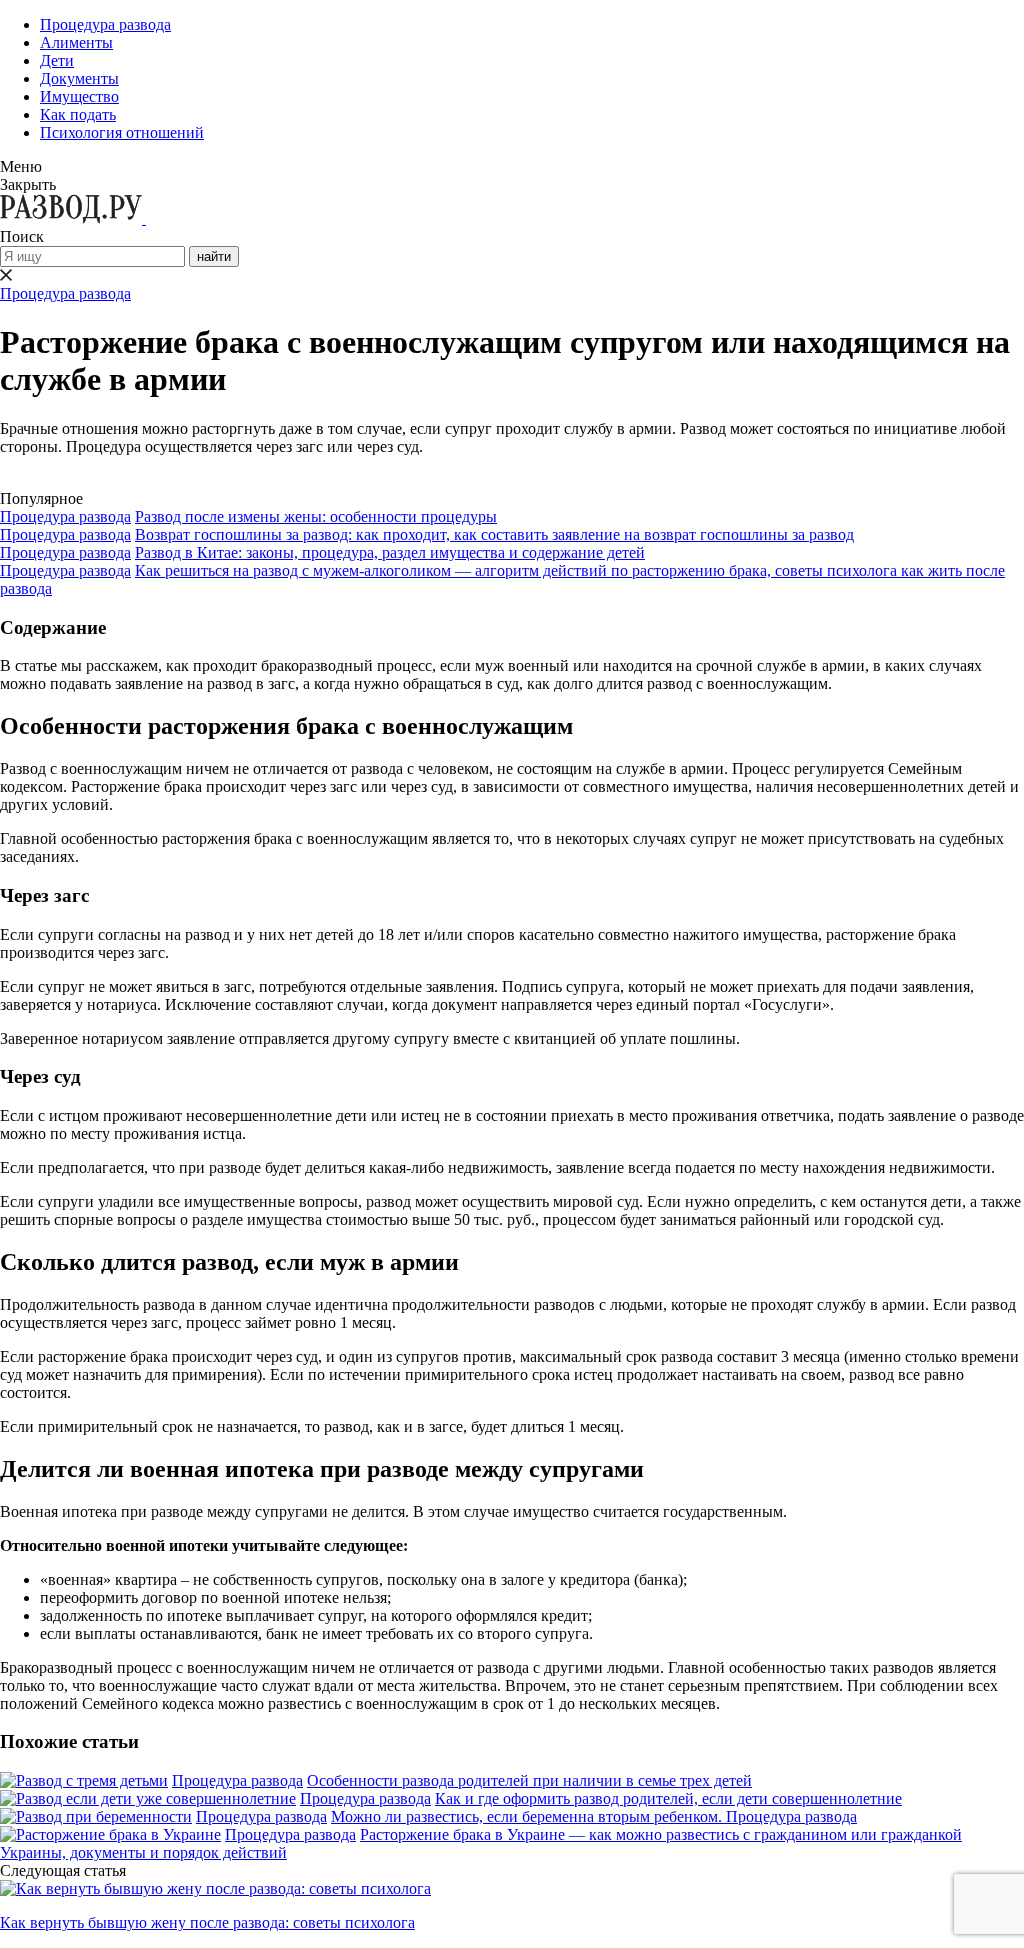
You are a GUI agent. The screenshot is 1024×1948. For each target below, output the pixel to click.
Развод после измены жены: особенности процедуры (316, 516)
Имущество (79, 96)
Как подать (78, 114)
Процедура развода (105, 24)
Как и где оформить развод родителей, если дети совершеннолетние (668, 1798)
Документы (79, 78)
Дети (57, 60)
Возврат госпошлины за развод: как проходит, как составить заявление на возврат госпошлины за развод (494, 534)
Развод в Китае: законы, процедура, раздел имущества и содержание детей (390, 552)
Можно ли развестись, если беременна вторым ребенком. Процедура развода (594, 1816)
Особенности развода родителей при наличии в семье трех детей (529, 1780)
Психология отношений (122, 132)
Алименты (76, 42)
